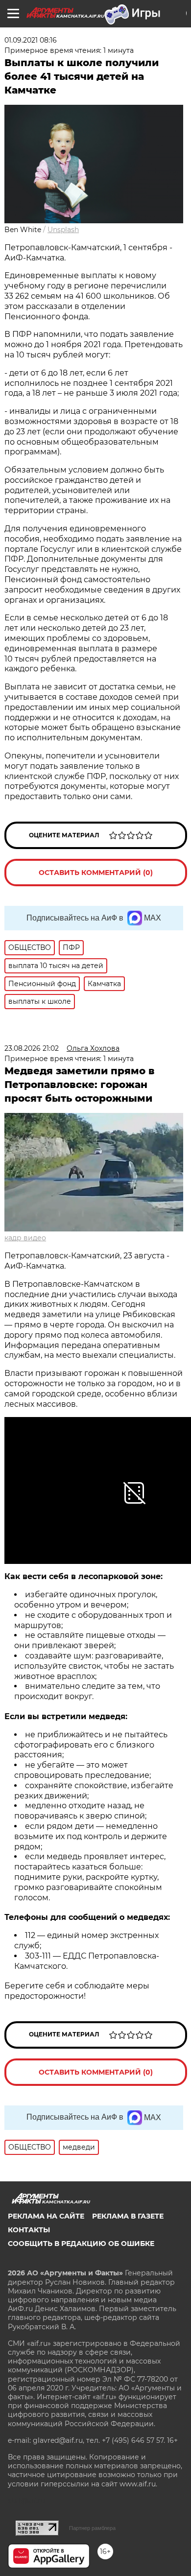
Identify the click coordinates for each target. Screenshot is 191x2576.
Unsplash (63, 230)
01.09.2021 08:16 (31, 40)
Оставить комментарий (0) (96, 873)
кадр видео (25, 1238)
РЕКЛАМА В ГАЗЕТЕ (128, 2216)
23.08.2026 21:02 (32, 1048)
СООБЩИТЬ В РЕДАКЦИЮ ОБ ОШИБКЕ (81, 2244)
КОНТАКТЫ (29, 2230)
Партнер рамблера (92, 2528)
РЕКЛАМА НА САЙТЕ (46, 2216)
